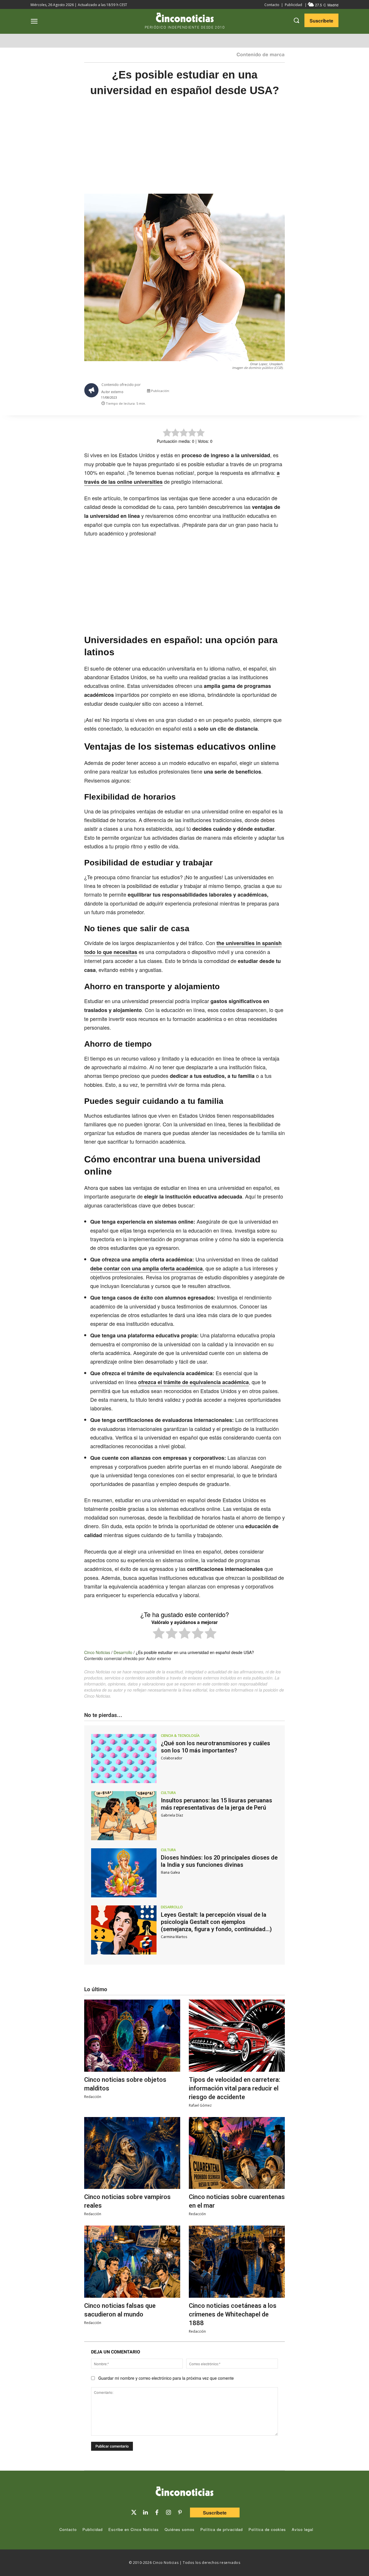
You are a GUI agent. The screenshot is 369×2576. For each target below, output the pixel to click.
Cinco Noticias (97, 1652)
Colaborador (172, 1758)
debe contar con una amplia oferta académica (146, 1268)
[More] (286, 392)
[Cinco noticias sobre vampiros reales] (132, 2153)
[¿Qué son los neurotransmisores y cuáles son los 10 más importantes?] (124, 1759)
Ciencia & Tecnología (180, 1736)
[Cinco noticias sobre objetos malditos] (132, 2036)
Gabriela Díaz (172, 1815)
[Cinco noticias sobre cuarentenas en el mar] (237, 2153)
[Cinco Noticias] (184, 2492)
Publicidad (293, 5)
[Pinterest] (180, 2512)
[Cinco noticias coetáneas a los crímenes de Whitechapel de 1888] (237, 2262)
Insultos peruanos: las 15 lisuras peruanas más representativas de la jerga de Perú (216, 1804)
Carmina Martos (174, 1937)
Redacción (93, 2097)
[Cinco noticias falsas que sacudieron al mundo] (132, 2262)
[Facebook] (246, 392)
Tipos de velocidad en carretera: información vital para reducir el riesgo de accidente (235, 2088)
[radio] (159, 1634)
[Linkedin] (145, 2512)
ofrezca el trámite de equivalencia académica (193, 1382)
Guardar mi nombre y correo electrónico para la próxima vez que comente (166, 2378)
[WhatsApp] (259, 392)
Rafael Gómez (200, 2105)
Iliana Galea (170, 1872)
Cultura (168, 1793)
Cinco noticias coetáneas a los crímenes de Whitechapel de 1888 (233, 2314)
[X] (232, 392)
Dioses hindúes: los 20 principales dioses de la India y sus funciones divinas (219, 1861)
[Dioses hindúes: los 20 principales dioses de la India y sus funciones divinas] (124, 1873)
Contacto (272, 5)
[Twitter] (134, 2512)
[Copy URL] (272, 392)
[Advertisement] (184, 151)
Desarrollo (123, 1652)
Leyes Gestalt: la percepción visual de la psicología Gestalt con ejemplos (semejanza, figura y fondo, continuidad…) (216, 1922)
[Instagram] (168, 2512)
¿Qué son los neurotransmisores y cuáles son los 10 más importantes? (215, 1747)
